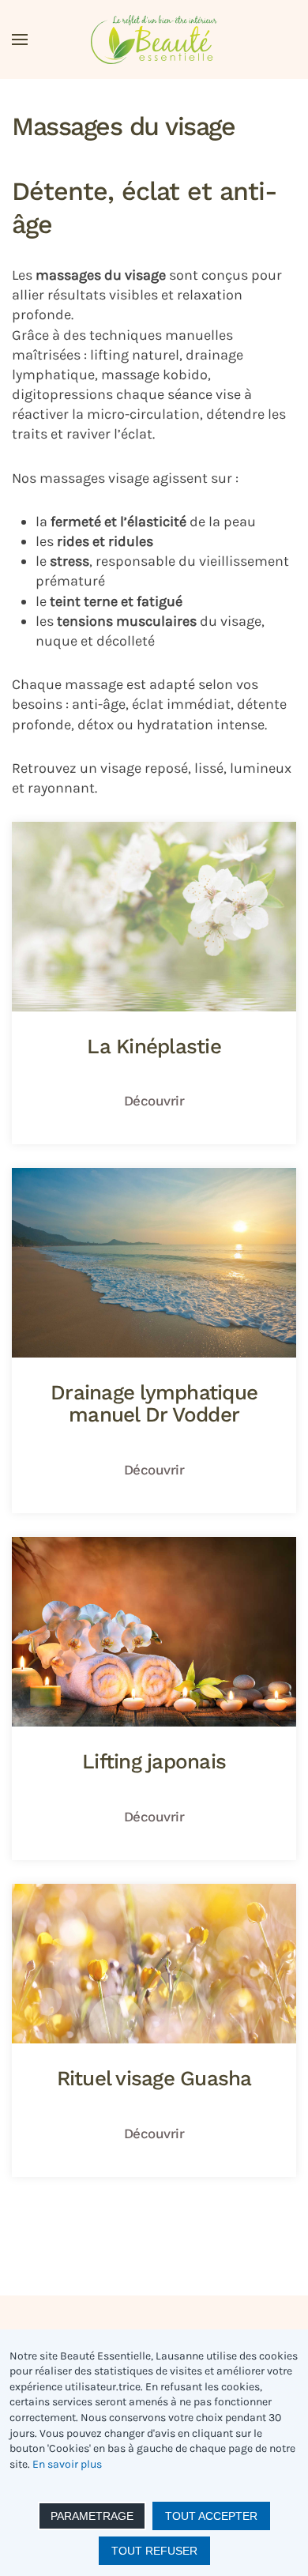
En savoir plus (67, 2464)
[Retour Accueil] (154, 40)
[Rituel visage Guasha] (154, 2030)
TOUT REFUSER (154, 2551)
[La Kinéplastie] (154, 983)
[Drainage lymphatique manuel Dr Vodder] (154, 1341)
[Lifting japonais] (154, 1699)
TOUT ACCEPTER (211, 2516)
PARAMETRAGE (92, 2516)
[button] (20, 40)
